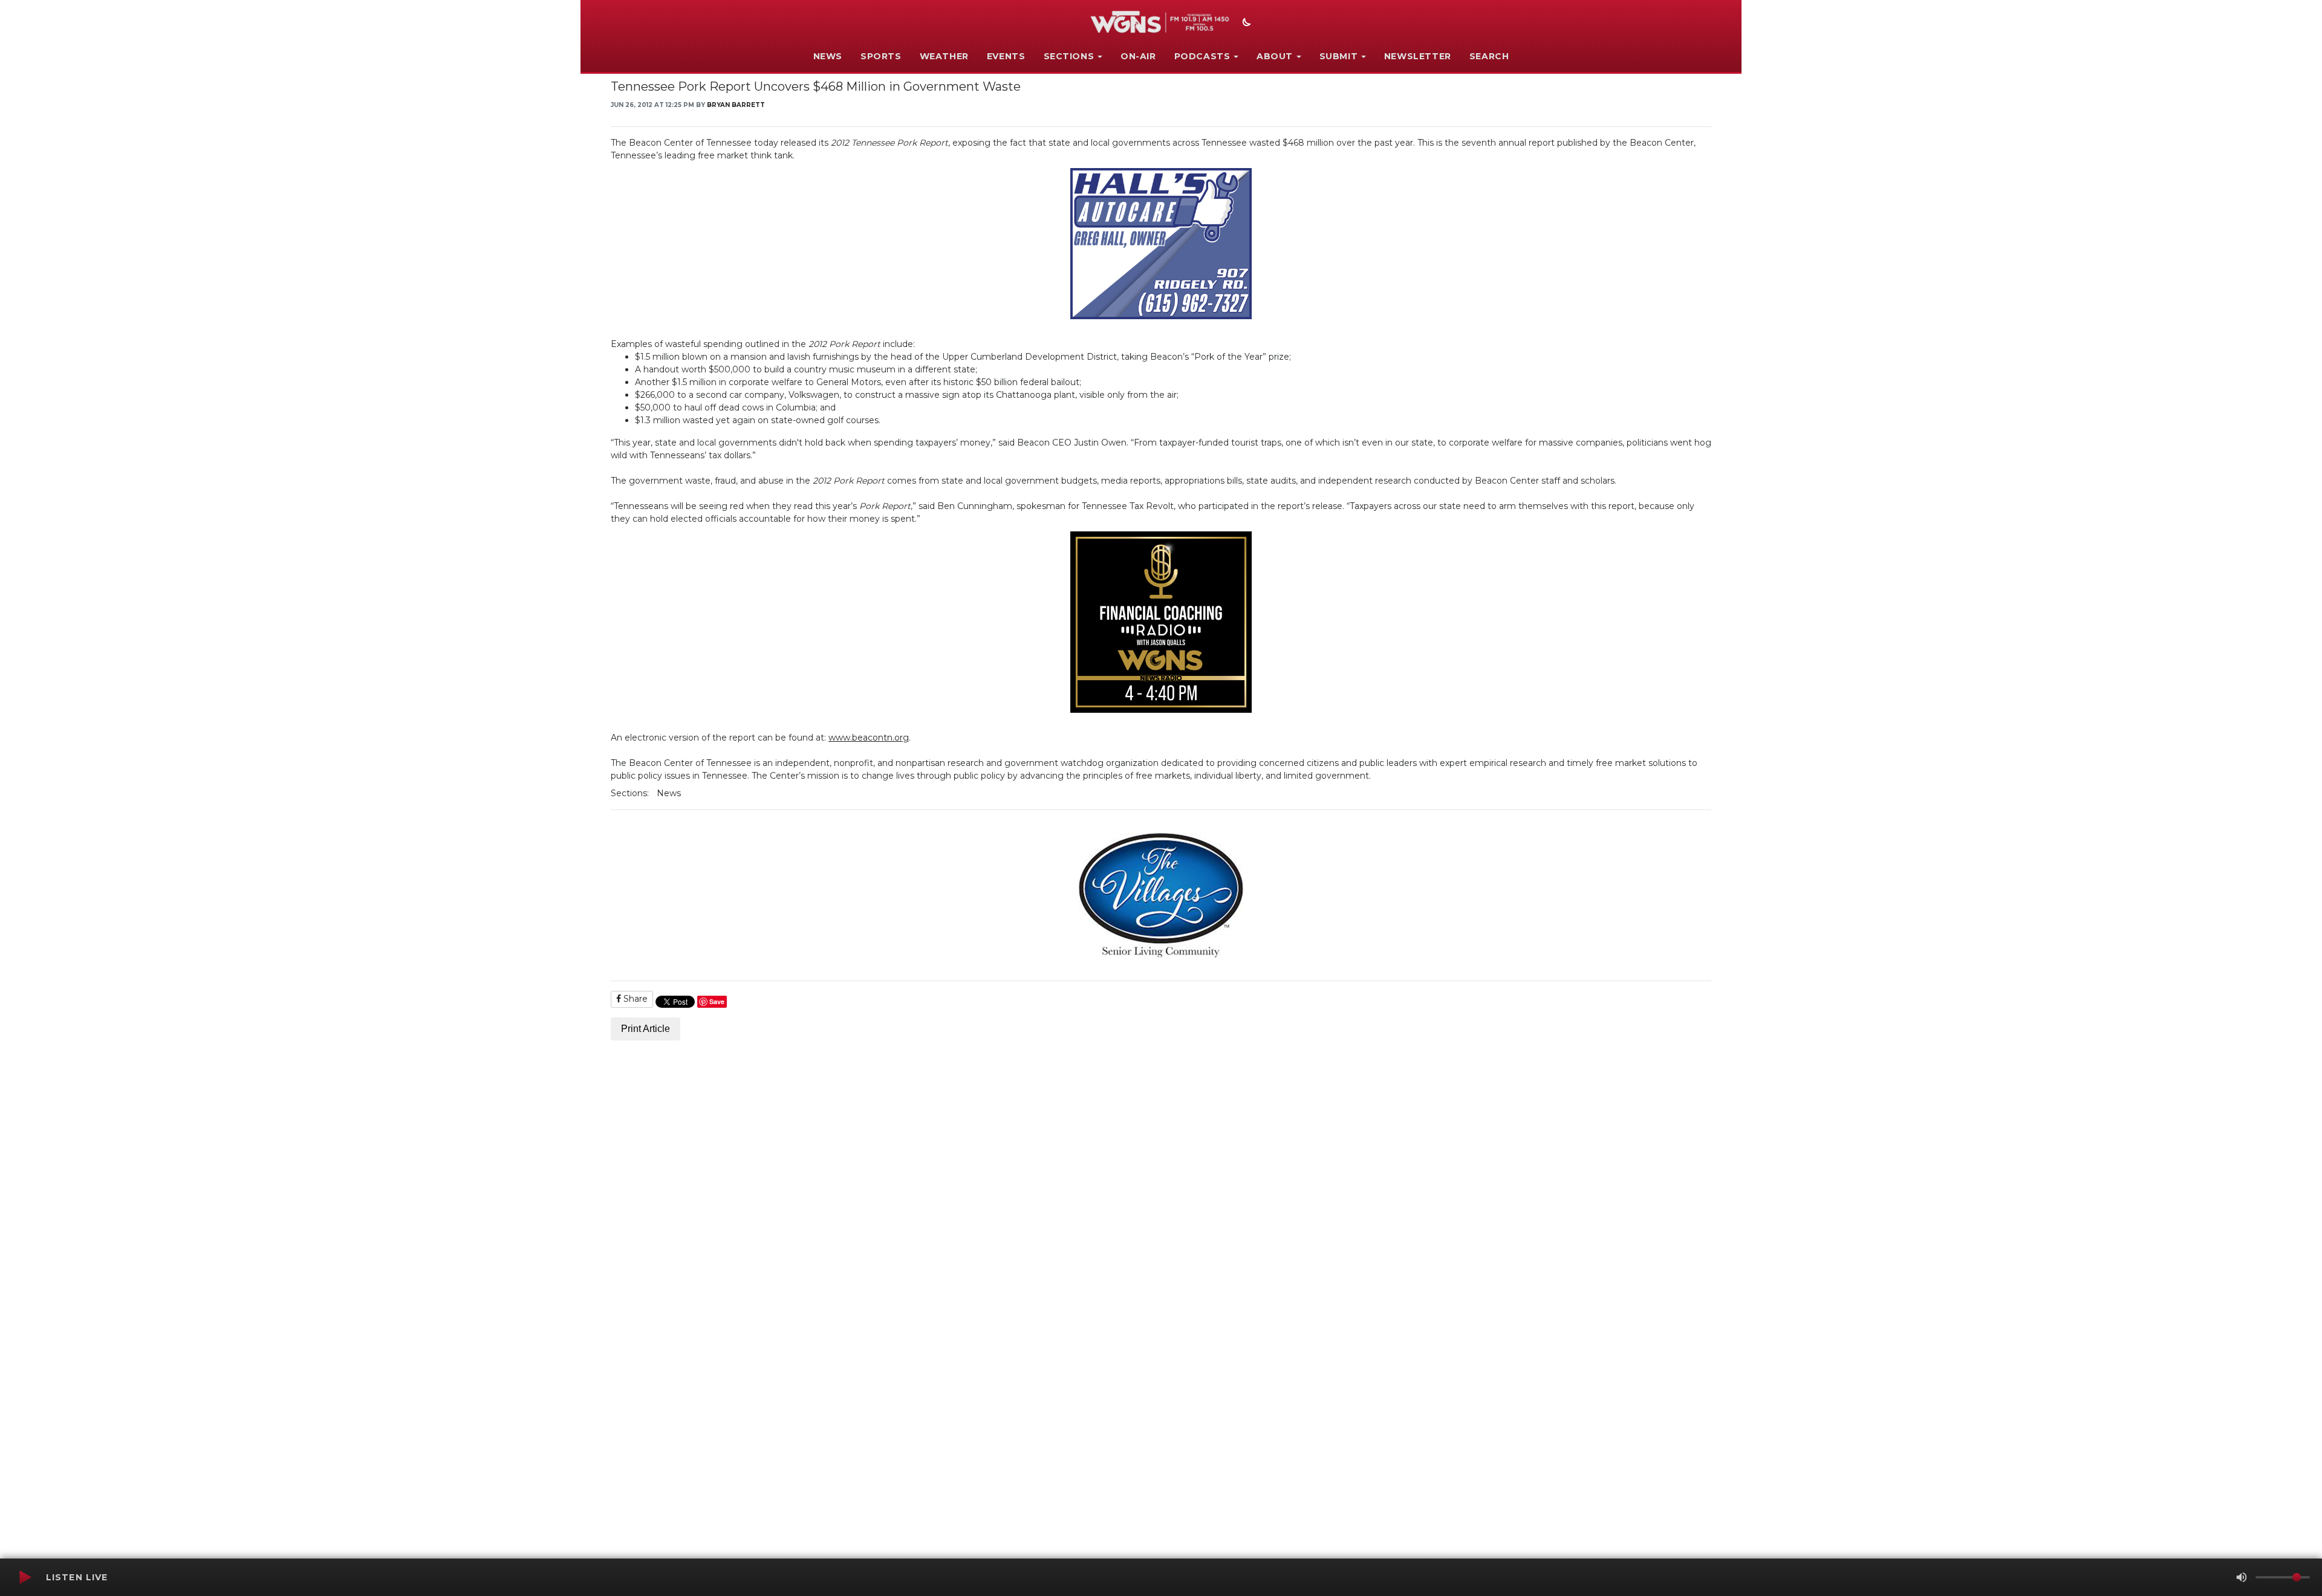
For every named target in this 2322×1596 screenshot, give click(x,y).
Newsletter (1418, 56)
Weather (944, 56)
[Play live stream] (25, 1577)
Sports (881, 56)
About (1275, 56)
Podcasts (1202, 56)
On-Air (1138, 56)
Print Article (646, 1029)
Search (1489, 56)
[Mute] (2242, 1577)
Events (1006, 56)
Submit (1339, 56)
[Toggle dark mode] (1245, 24)
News (828, 56)
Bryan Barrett (736, 105)
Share (634, 999)
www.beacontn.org (869, 738)
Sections (1069, 56)
